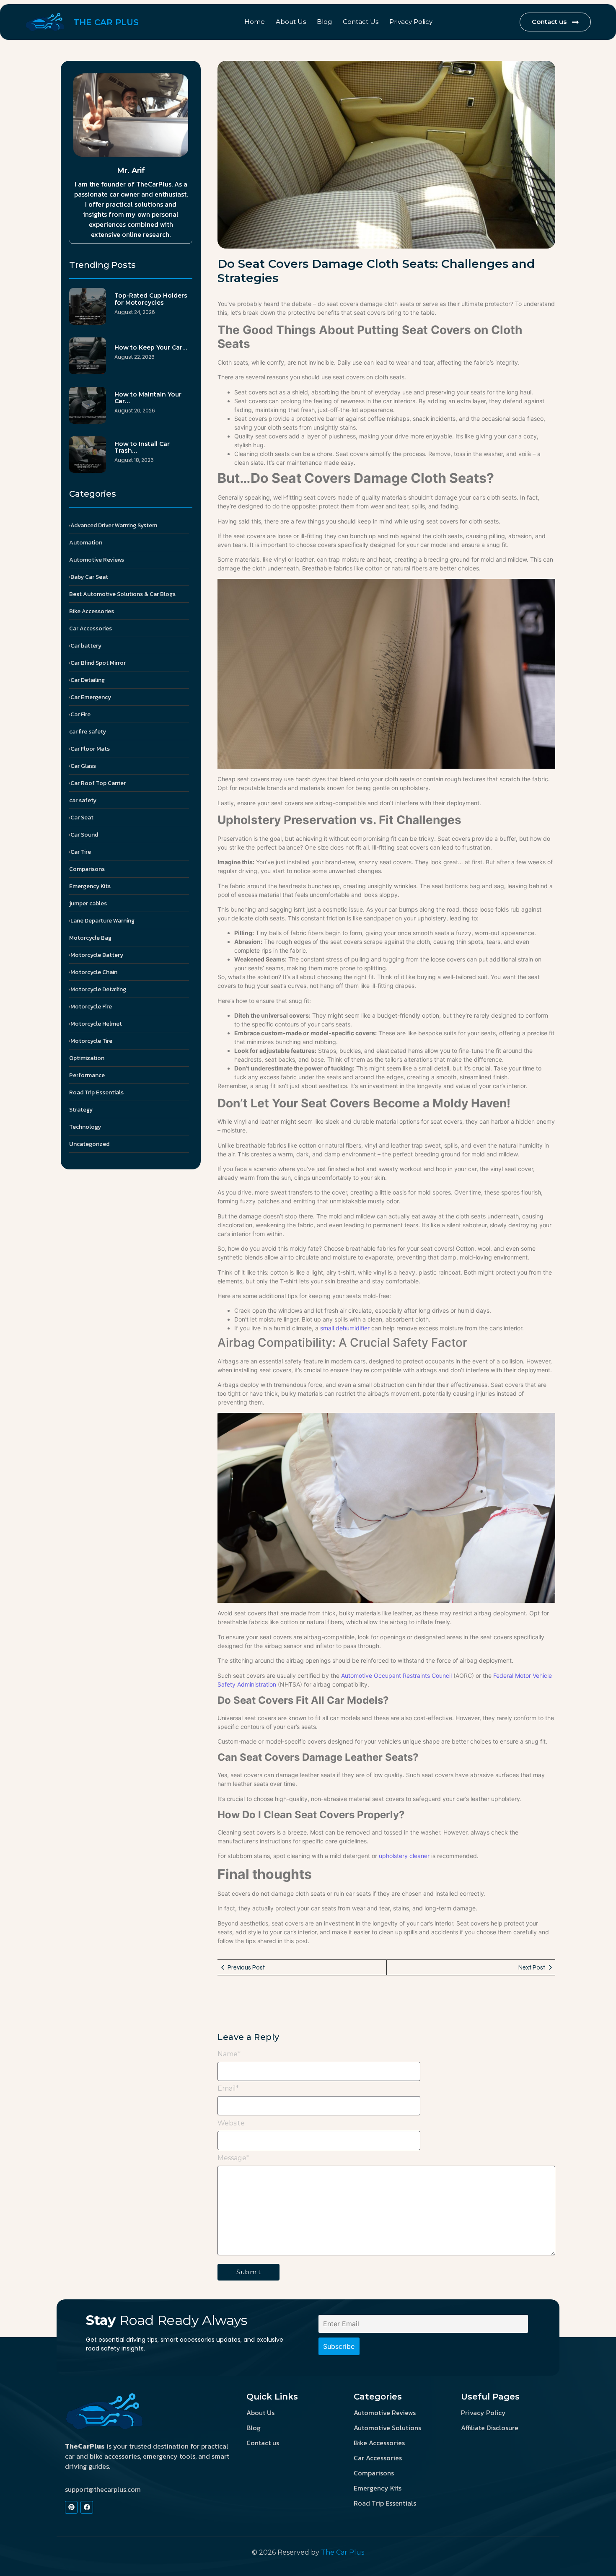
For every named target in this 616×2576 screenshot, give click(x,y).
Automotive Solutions (387, 2428)
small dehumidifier (345, 1328)
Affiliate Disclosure (490, 2428)
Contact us (263, 2443)
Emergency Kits (378, 2488)
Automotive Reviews (385, 2413)
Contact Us (361, 22)
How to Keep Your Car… (151, 348)
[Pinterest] (71, 2507)
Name (229, 2054)
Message (233, 2158)
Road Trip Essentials (385, 2503)
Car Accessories (378, 2458)
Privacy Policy (411, 22)
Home (255, 22)
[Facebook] (87, 2507)
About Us (291, 22)
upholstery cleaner (404, 1856)
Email (228, 2089)
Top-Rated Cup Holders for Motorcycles (151, 299)
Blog (324, 22)
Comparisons (374, 2473)
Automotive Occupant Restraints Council (397, 1675)
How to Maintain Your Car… (148, 398)
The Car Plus (343, 2552)
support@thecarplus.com (103, 2489)
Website (231, 2123)
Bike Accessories (379, 2443)
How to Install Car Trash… (142, 448)
